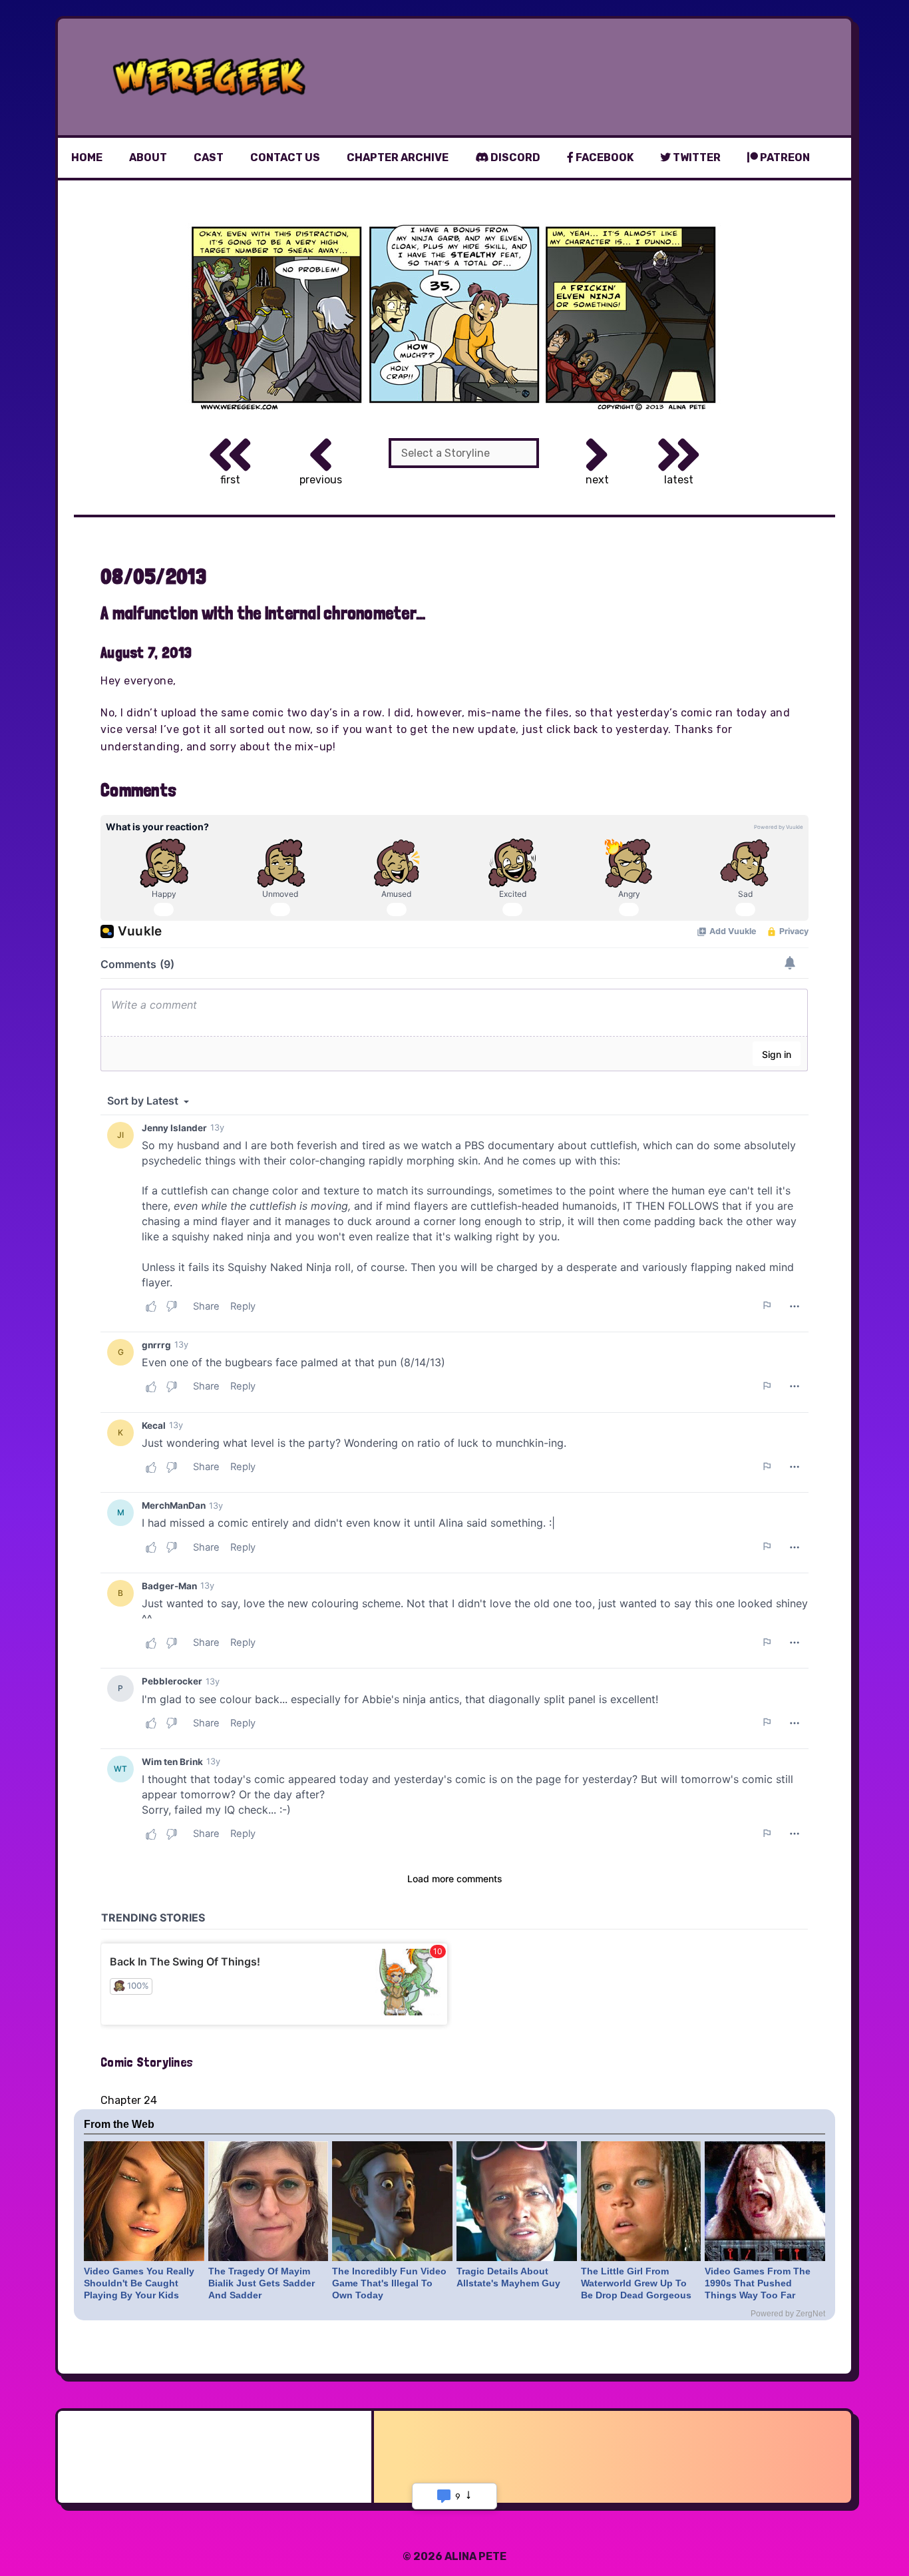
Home (87, 157)
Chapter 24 (129, 2100)
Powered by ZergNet (788, 2314)
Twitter (696, 157)
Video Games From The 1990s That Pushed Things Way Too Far (758, 2283)
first (230, 480)
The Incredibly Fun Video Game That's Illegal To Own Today (389, 2283)
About (148, 157)
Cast (209, 157)
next (597, 480)
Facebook (604, 157)
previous (321, 480)
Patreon (784, 157)
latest (679, 480)
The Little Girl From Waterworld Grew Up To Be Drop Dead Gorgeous (636, 2283)
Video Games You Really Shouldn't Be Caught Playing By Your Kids (139, 2283)
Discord (514, 157)
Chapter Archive (398, 157)
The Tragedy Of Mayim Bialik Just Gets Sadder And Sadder (262, 2283)
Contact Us (285, 157)
